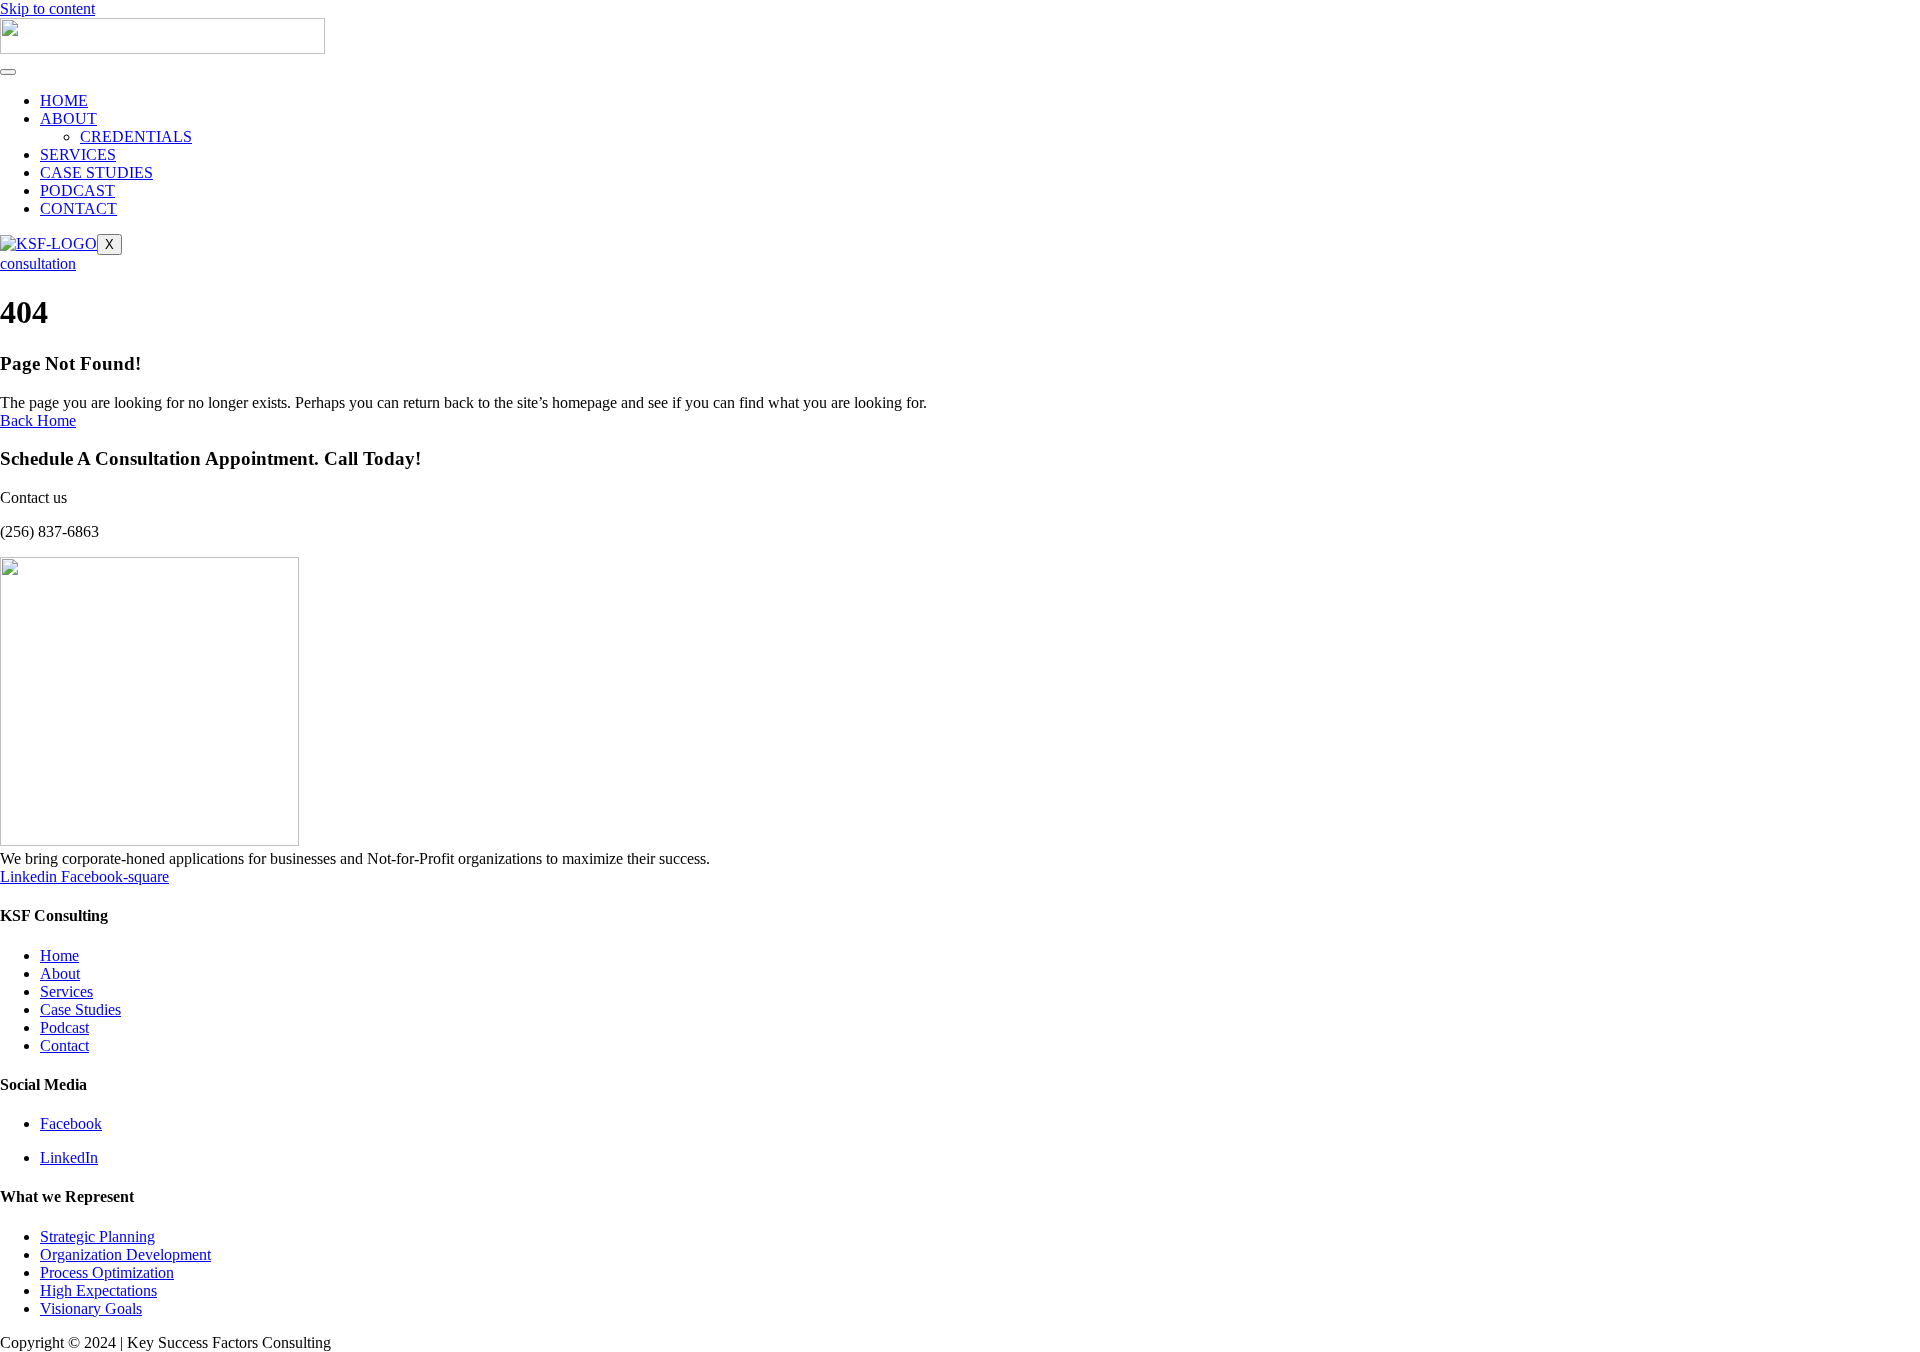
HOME (64, 100)
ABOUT (68, 118)
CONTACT (78, 208)
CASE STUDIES (96, 172)
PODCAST (77, 190)
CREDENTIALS (136, 136)
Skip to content (47, 8)
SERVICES (78, 154)
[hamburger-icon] (8, 72)
